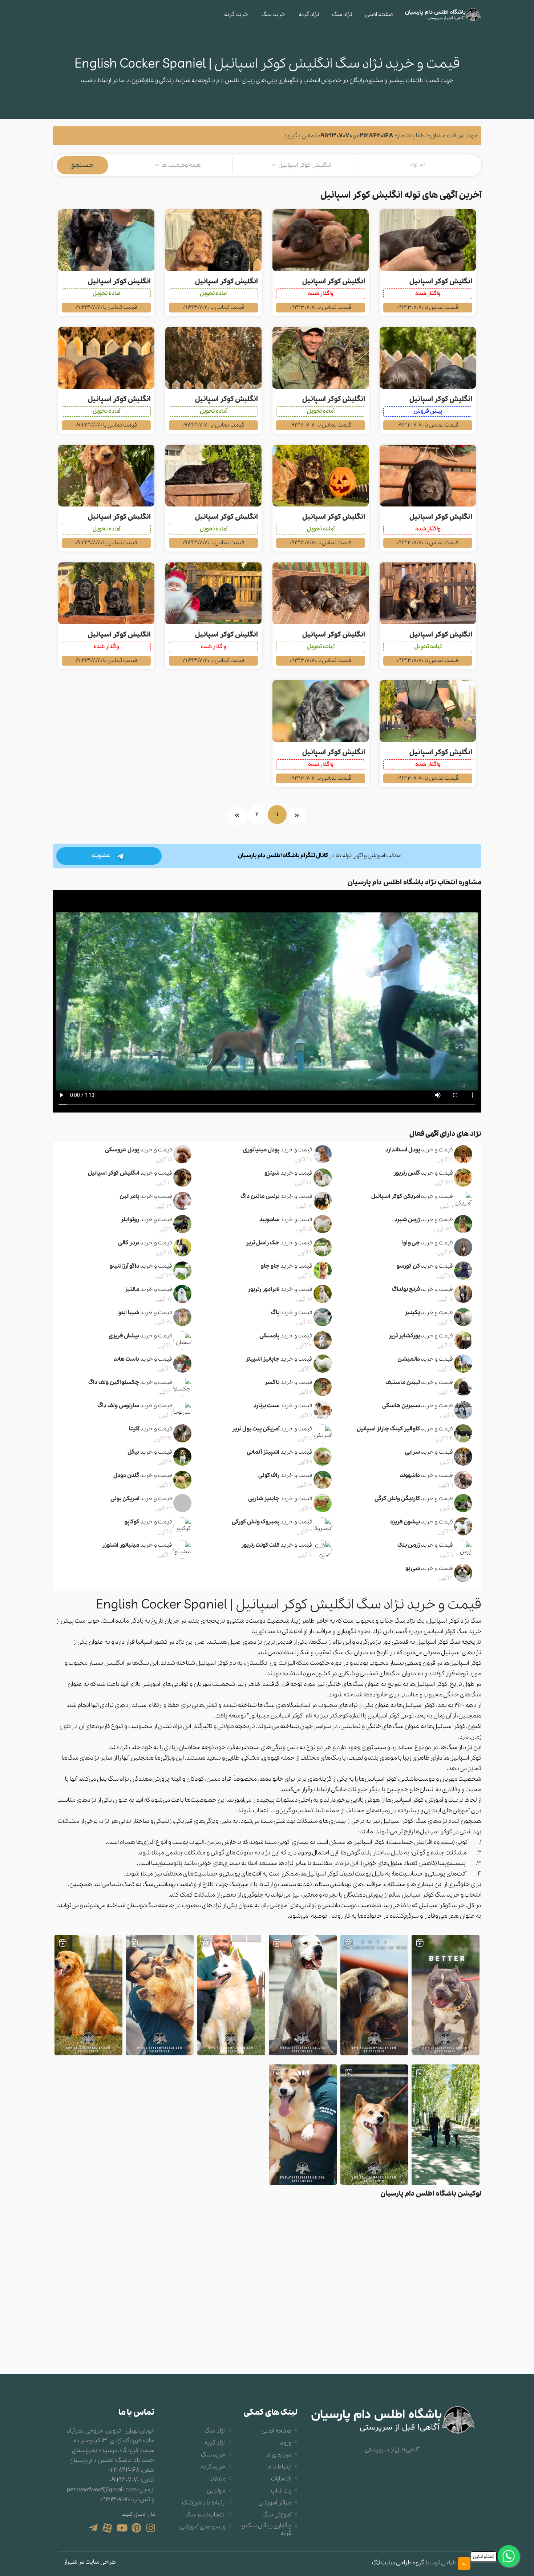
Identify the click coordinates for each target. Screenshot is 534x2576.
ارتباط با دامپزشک (204, 2503)
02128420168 (375, 136)
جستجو (82, 165)
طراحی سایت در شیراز (90, 2562)
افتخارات (281, 2479)
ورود (286, 2443)
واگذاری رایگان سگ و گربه (267, 2530)
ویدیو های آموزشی (203, 2527)
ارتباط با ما (279, 2467)
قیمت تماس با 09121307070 (428, 307)
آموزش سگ (277, 2515)
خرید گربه (236, 15)
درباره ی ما (278, 2455)
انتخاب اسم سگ (206, 2515)
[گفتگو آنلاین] (509, 2556)
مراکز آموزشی (275, 2503)
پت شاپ (281, 2491)
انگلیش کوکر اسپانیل (441, 282)
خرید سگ (274, 15)
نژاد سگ (342, 15)
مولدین (216, 2491)
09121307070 (335, 136)
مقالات (217, 2479)
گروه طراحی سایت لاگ (398, 2563)
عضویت (102, 856)
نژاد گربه (309, 15)
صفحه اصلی (379, 15)
